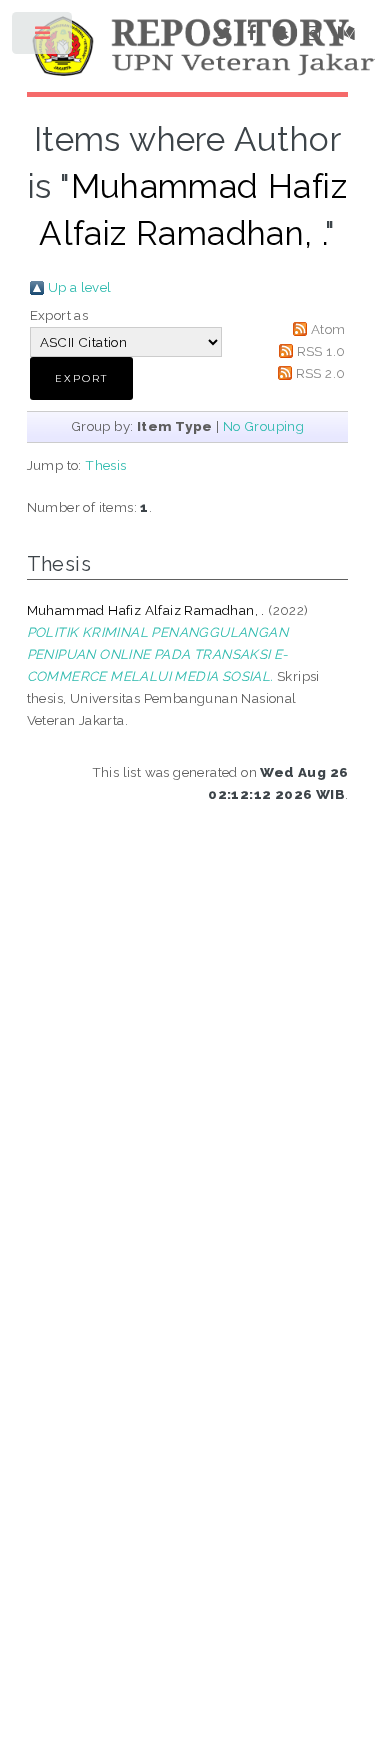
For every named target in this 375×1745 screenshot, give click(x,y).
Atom (328, 329)
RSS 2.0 (321, 373)
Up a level (80, 287)
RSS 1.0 (321, 351)
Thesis (105, 465)
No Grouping (263, 426)
